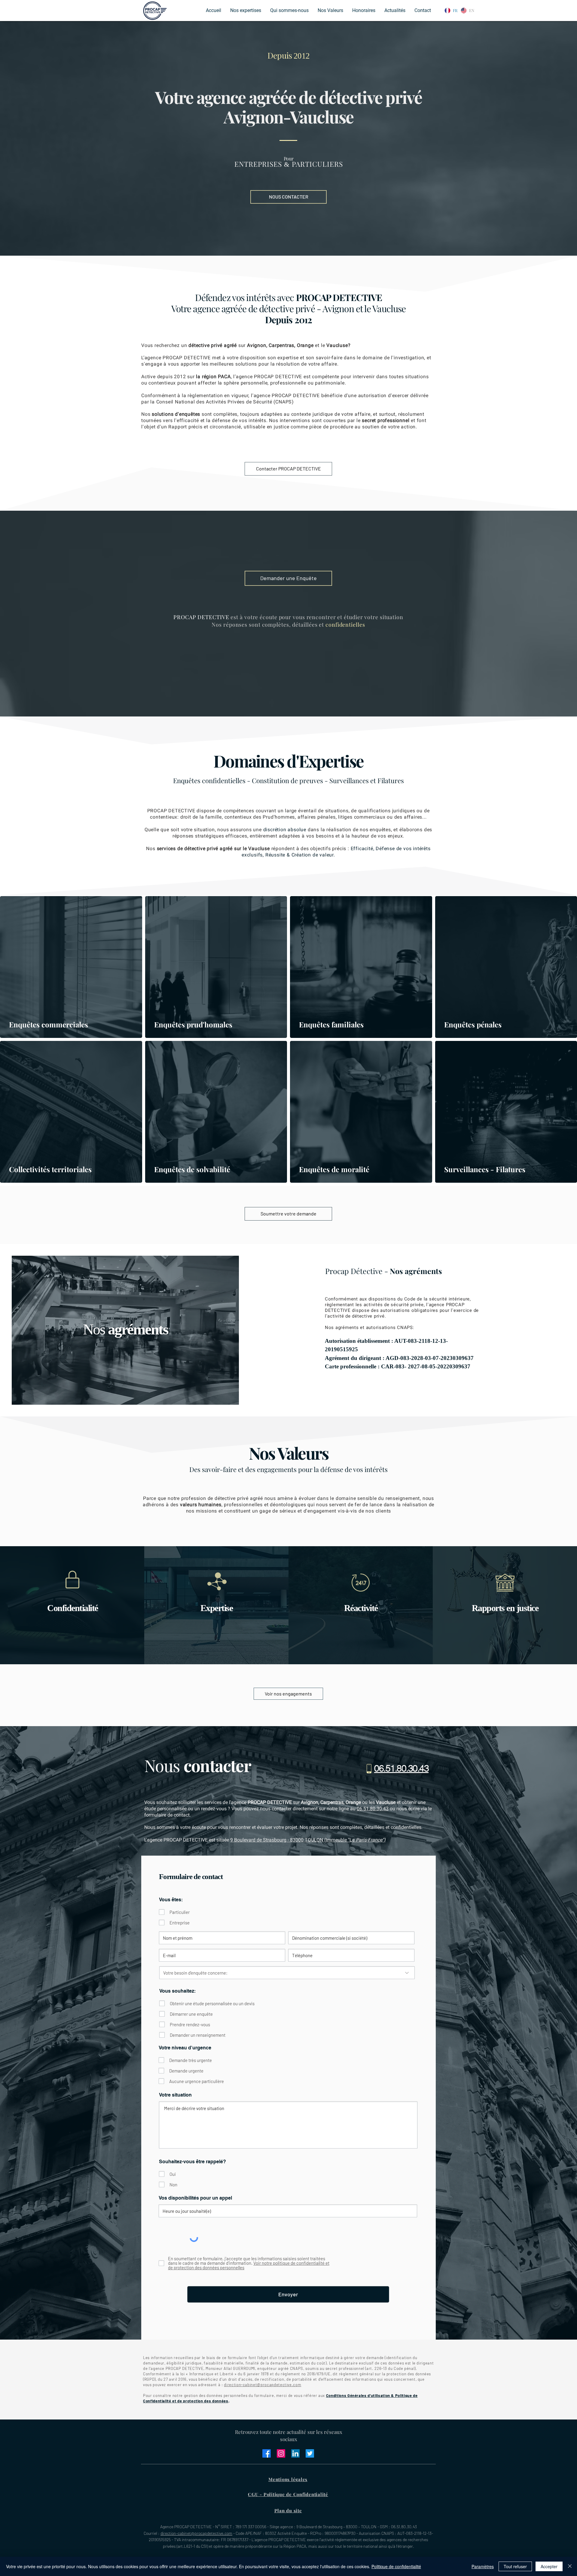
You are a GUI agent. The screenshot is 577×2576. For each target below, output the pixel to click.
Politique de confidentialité (396, 2566)
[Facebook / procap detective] (267, 2453)
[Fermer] (570, 2566)
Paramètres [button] (483, 2566)
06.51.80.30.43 (373, 1809)
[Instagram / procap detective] (281, 2453)
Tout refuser (515, 2566)
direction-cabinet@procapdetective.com (263, 2385)
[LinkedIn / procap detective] (295, 2453)
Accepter (549, 2566)
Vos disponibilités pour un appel (195, 2198)
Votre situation (175, 2095)
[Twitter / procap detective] (310, 2453)
